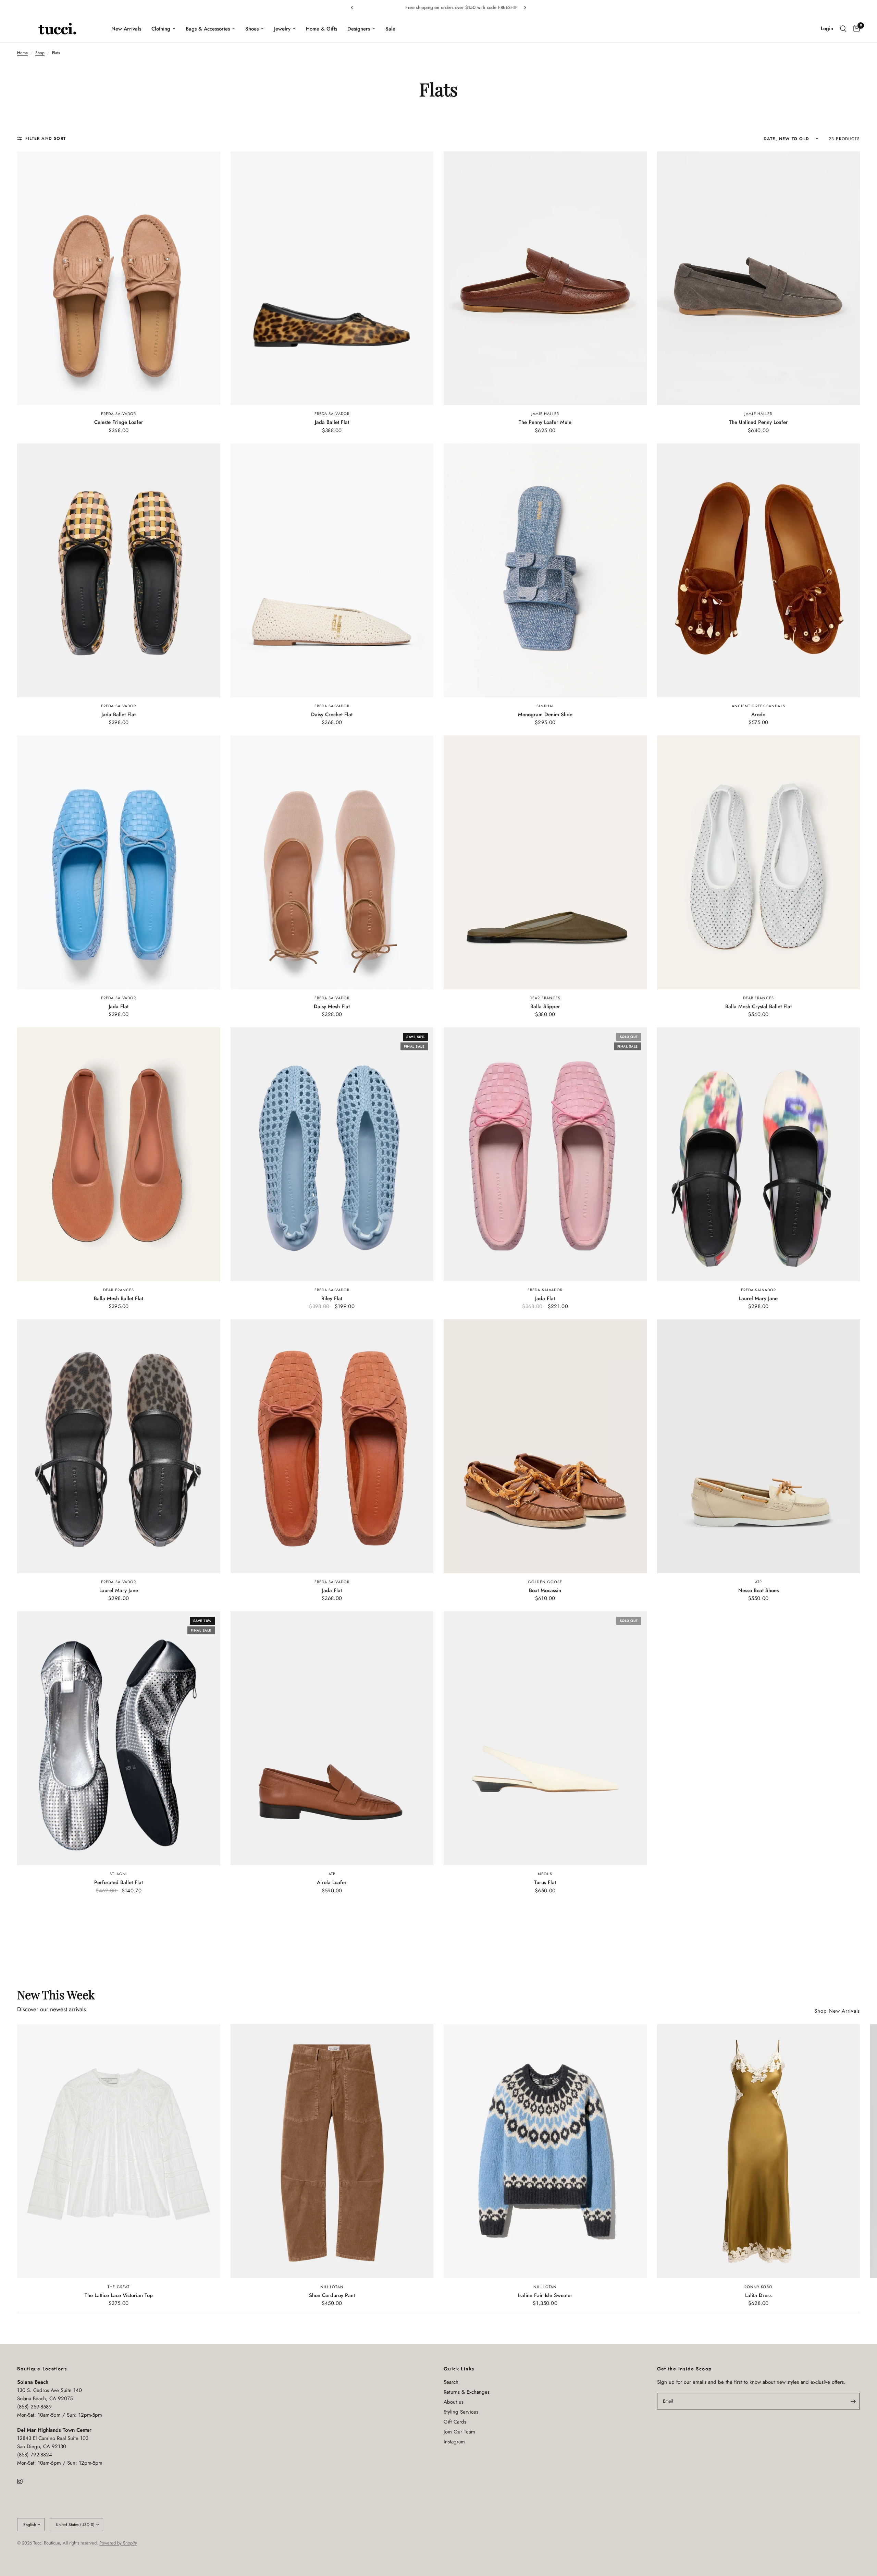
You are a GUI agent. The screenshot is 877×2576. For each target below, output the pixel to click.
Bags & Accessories (208, 29)
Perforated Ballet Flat (119, 1882)
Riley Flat (332, 1298)
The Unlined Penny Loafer (758, 422)
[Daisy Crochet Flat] (332, 570)
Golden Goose (545, 1582)
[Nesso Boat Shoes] (759, 1446)
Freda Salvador (119, 414)
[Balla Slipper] (545, 862)
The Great (119, 2287)
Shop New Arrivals (837, 2011)
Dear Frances (545, 998)
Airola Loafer (332, 1882)
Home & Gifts (322, 29)
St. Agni (119, 1874)
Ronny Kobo (758, 2287)
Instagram (454, 2442)
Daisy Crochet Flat (332, 715)
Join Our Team (459, 2432)
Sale (390, 29)
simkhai (545, 706)
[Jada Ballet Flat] (332, 278)
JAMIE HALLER (545, 414)
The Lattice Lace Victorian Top (119, 2295)
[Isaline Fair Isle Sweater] (545, 2151)
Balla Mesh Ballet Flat (119, 1298)
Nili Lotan (332, 2287)
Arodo (758, 715)
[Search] (843, 29)
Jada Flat (119, 1006)
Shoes (252, 29)
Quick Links (459, 2369)
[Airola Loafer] (332, 1738)
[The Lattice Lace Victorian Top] (119, 2151)
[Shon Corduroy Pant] (332, 2151)
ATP (758, 1582)
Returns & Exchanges (467, 2392)
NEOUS (545, 1874)
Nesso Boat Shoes (758, 1590)
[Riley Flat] (332, 1154)
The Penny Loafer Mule (545, 422)
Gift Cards (455, 2422)
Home (22, 53)
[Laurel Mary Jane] (759, 1154)
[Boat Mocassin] (545, 1446)
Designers (359, 29)
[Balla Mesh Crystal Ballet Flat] (759, 862)
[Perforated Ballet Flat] (119, 1738)
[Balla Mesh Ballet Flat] (119, 1154)
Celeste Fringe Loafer (119, 422)
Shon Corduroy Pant (332, 2295)
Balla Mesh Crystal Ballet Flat (758, 1006)
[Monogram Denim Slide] (545, 570)
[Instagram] (25, 2481)
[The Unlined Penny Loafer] (759, 278)
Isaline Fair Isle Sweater (545, 2295)
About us (454, 2402)
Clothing (161, 29)
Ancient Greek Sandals (758, 706)
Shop (40, 53)
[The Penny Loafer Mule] (545, 278)
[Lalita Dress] (759, 2151)
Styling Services (461, 2412)
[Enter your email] (853, 2401)
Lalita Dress (758, 2295)
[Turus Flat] (545, 1738)
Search (451, 2382)
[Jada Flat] (119, 862)
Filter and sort (46, 138)
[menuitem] (126, 29)
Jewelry (282, 29)
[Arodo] (759, 570)
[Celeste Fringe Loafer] (119, 278)
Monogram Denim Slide (545, 715)
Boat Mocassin (545, 1590)
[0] (855, 29)
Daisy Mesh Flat (332, 1006)
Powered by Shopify (118, 2543)
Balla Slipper (545, 1006)
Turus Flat (545, 1882)
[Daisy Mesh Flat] (332, 862)
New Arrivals (126, 29)
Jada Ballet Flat (332, 422)
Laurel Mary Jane (758, 1298)
